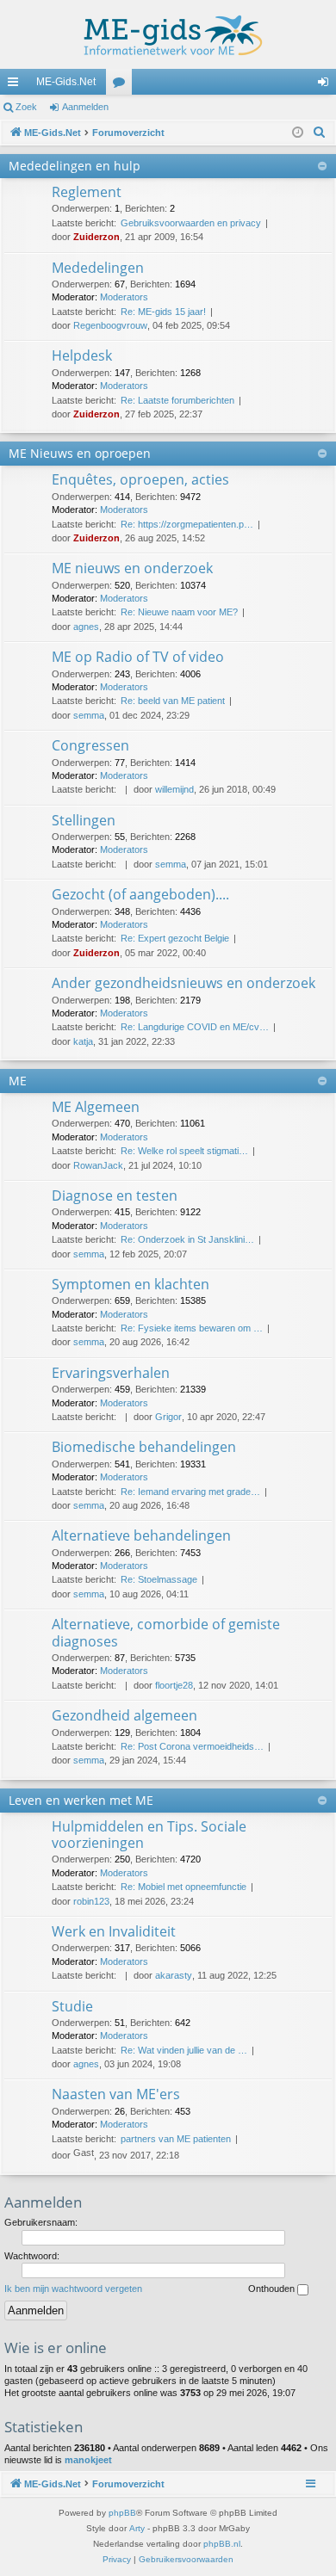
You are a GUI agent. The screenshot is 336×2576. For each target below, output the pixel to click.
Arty (137, 2528)
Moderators (124, 297)
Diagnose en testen (115, 1195)
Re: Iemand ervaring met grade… (190, 1492)
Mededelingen (98, 268)
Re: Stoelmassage (159, 1579)
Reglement (87, 192)
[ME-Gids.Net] (168, 34)
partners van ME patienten (176, 2139)
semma (89, 715)
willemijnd (174, 789)
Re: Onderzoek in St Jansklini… (187, 1239)
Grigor (168, 1417)
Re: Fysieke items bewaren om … (192, 1328)
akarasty (174, 1975)
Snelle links (16, 85)
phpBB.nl (222, 2544)
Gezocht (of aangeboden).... (140, 894)
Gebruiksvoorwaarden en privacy (191, 223)
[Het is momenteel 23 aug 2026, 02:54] (298, 133)
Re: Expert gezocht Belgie (175, 938)
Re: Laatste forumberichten (177, 400)
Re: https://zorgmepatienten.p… (187, 524)
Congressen (90, 745)
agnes (86, 627)
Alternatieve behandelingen (141, 1535)
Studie (72, 2006)
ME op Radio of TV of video (138, 657)
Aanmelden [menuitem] (327, 85)
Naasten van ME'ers (116, 2094)
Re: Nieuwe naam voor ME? (179, 612)
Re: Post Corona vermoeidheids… (192, 1746)
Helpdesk (82, 355)
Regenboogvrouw (110, 325)
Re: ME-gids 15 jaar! (163, 312)
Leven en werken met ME (81, 1800)
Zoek (26, 107)
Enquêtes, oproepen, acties (140, 479)
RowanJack (98, 1165)
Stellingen (84, 820)
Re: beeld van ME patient (173, 701)
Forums (122, 85)
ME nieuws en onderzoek (132, 568)
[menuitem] (320, 133)
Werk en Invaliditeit (114, 1931)
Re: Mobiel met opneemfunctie (184, 1887)
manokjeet (88, 2460)
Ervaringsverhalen (111, 1373)
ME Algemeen (96, 1107)
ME (18, 1081)
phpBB (122, 2513)
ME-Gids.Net (66, 82)
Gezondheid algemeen (124, 1715)
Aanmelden (85, 107)
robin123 (91, 1901)
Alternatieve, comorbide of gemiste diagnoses (166, 1632)
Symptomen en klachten (131, 1284)
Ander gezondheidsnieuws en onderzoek (184, 983)
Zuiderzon (96, 237)
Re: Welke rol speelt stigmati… (184, 1151)
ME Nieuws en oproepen (80, 453)
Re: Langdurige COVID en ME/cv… (195, 1027)
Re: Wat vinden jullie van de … (184, 2050)
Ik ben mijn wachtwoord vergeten (73, 2289)
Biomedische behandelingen (144, 1447)
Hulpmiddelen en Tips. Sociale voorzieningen (149, 1835)
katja (83, 1041)
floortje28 (174, 1685)
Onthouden (273, 2289)
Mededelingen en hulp (75, 166)
